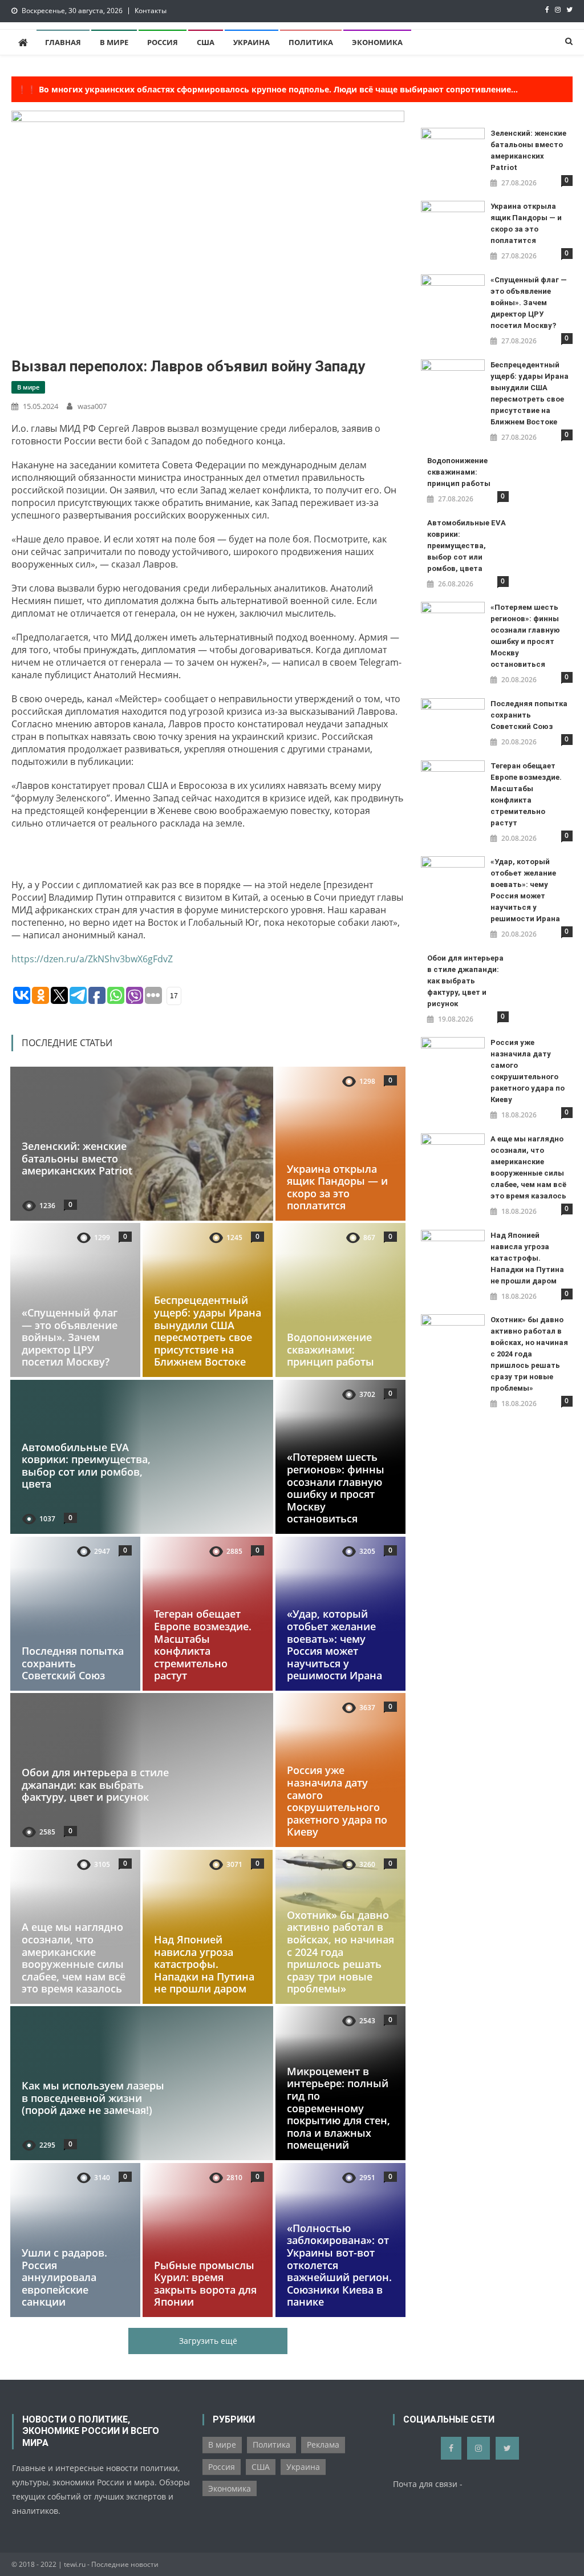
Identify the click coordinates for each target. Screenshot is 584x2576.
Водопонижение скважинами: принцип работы (330, 1350)
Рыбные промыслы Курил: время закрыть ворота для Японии (205, 2284)
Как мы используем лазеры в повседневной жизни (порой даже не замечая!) (93, 2098)
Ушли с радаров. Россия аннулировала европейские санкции (64, 2277)
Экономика (377, 42)
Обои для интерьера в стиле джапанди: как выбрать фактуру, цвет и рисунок (95, 1785)
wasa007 (92, 406)
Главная (63, 42)
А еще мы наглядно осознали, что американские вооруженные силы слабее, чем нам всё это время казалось (74, 1958)
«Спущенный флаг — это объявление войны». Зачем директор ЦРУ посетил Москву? (70, 1338)
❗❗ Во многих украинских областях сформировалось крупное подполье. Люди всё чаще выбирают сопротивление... (267, 89)
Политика (311, 42)
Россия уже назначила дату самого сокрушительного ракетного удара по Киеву (337, 1801)
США (206, 42)
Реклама (323, 2445)
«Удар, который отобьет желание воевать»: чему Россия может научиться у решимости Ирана (334, 1645)
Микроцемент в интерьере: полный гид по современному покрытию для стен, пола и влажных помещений (338, 2108)
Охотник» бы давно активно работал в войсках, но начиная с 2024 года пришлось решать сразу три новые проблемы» (340, 1952)
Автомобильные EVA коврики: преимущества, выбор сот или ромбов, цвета (86, 1466)
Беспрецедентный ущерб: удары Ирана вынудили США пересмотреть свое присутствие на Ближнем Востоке (208, 1331)
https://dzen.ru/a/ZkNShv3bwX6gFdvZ (92, 959)
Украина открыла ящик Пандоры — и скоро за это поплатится (337, 1187)
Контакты (151, 11)
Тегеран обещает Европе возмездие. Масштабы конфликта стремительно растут (203, 1645)
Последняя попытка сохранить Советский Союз (73, 1663)
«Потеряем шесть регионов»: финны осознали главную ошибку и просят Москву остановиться (336, 1488)
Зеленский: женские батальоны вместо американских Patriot (77, 1158)
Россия (163, 42)
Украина (252, 42)
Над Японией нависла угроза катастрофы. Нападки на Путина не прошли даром (204, 1964)
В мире (114, 42)
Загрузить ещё (208, 2341)
